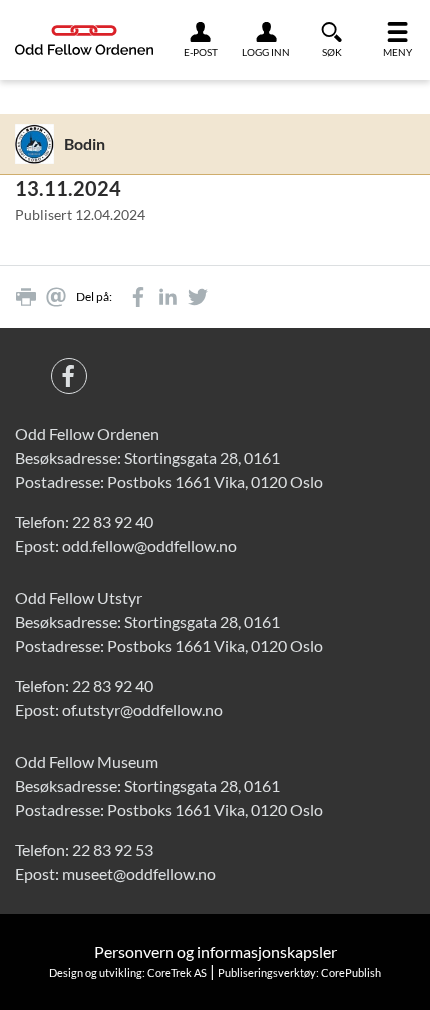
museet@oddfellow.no (139, 873)
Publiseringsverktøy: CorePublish (299, 972)
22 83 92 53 (112, 849)
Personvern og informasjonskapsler (215, 951)
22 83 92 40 (112, 521)
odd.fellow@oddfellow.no (149, 545)
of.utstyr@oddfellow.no (142, 709)
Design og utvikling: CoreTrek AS (128, 972)
